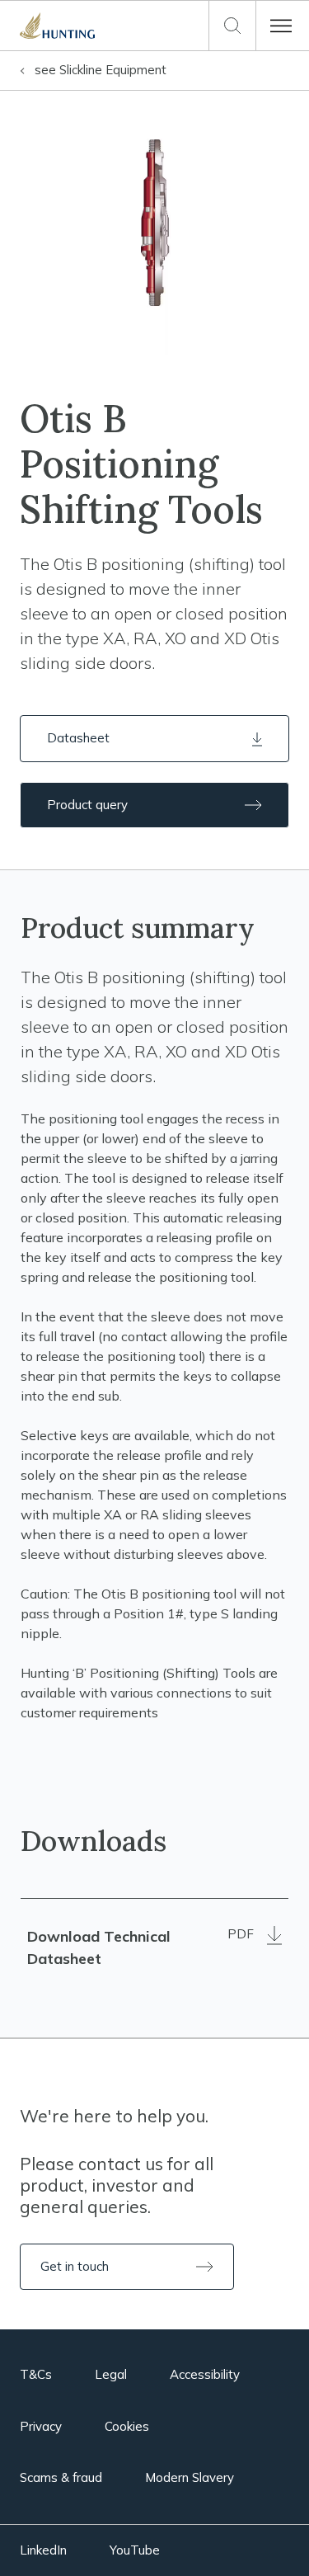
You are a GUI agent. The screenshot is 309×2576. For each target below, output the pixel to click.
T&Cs (36, 2374)
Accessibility (205, 2374)
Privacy (41, 2426)
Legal (111, 2374)
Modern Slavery (190, 2477)
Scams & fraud (61, 2477)
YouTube (135, 2550)
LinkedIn (43, 2550)
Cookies (127, 2426)
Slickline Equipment (101, 70)
